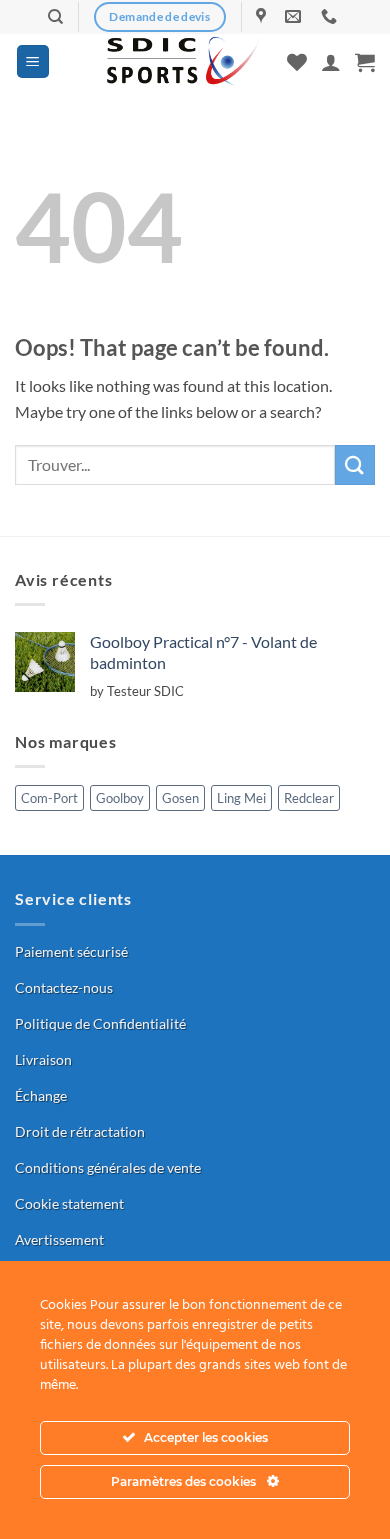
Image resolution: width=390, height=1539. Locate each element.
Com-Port (49, 798)
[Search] (55, 17)
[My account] (331, 62)
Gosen (180, 798)
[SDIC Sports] (183, 61)
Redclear (309, 798)
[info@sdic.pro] (295, 16)
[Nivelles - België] (263, 16)
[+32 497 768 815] (331, 16)
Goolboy (120, 798)
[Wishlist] (297, 62)
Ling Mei (241, 798)
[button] (33, 61)
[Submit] (355, 464)
